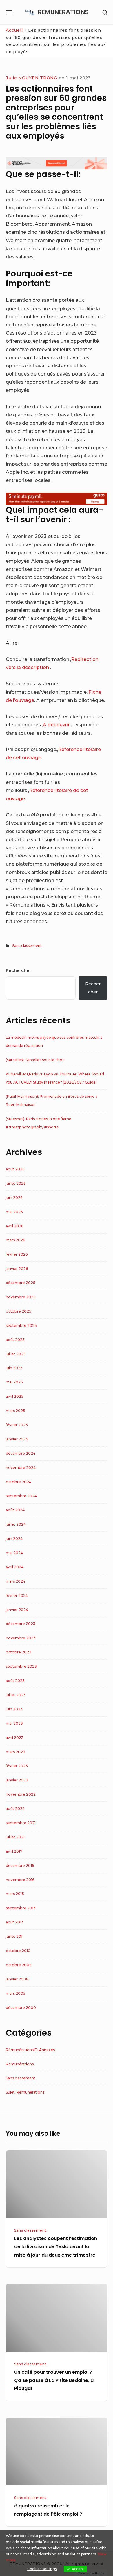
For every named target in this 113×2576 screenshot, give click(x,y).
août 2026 (15, 1169)
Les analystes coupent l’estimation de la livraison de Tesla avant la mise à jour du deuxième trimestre (56, 2247)
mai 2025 (14, 1382)
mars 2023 (16, 1752)
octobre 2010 (18, 1951)
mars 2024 (16, 1581)
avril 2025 (15, 1396)
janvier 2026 (17, 1269)
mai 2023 (14, 1723)
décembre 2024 (21, 1453)
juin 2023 (14, 1709)
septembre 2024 (21, 1496)
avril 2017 (14, 1851)
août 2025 (15, 1340)
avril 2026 (14, 1226)
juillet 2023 (16, 1695)
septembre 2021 (21, 1823)
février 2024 (17, 1596)
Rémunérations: (20, 2064)
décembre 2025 (21, 1283)
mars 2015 (15, 1894)
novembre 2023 (21, 1638)
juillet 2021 (15, 1837)
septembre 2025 (21, 1325)
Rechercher (18, 970)
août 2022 (15, 1809)
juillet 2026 (16, 1183)
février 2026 (17, 1254)
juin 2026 (14, 1198)
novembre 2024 (21, 1468)
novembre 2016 (20, 1880)
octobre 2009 (19, 1965)
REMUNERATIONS (63, 12)
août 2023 (15, 1681)
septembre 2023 (21, 1666)
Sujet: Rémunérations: (25, 2092)
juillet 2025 (16, 1354)
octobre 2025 (19, 1311)
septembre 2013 (21, 1908)
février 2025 (17, 1425)
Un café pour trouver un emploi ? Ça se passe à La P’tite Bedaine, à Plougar (54, 2380)
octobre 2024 (19, 1482)
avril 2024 (15, 1567)
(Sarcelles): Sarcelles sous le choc (35, 1060)
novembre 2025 (21, 1297)
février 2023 (17, 1766)
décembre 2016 (20, 1866)
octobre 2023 (19, 1652)
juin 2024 (14, 1539)
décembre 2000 (21, 2008)
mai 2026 (14, 1212)
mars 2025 (16, 1411)
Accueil (14, 30)
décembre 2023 (21, 1624)
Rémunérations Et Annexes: (31, 2050)
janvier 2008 (17, 1979)
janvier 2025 (17, 1439)
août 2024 (15, 1510)
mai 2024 (14, 1553)
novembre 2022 (21, 1794)
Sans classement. (27, 946)
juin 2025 (14, 1368)
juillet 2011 (15, 1936)
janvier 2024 (17, 1610)
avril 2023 (15, 1738)
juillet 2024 (16, 1524)
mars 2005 (16, 1993)
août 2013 (15, 1922)
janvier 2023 (17, 1780)
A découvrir (57, 725)
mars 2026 (15, 1240)
